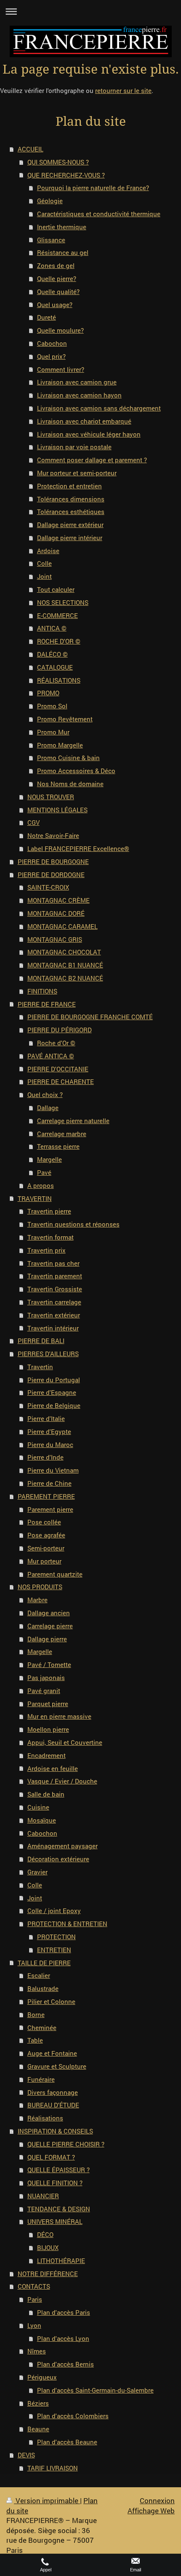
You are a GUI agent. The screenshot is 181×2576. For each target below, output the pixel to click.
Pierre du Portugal (54, 1380)
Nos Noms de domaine (70, 784)
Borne (36, 2014)
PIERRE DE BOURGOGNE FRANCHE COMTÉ (90, 1017)
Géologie (50, 201)
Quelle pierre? (57, 278)
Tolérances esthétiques (71, 511)
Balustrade (43, 1988)
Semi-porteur (46, 1548)
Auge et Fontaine (52, 2053)
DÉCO (45, 2234)
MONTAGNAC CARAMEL (63, 926)
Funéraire (41, 2079)
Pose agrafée (46, 1535)
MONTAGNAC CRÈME (59, 900)
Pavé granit (44, 1691)
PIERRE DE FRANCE (47, 1004)
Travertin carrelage (54, 1302)
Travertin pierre (49, 1211)
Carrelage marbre (62, 1134)
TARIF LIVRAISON (53, 2468)
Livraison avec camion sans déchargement (99, 408)
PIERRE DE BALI (41, 1341)
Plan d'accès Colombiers (73, 2416)
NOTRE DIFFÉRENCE (48, 2274)
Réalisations (45, 2118)
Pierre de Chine (49, 1483)
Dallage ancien (49, 1613)
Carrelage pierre (50, 1626)
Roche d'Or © (56, 1043)
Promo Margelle (60, 745)
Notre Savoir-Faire (53, 835)
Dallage (48, 1108)
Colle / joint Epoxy (54, 1911)
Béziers (38, 2403)
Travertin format (51, 1237)
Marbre (37, 1600)
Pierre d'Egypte (49, 1431)
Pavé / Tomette (49, 1664)
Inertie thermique (62, 227)
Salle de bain (46, 1794)
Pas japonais (46, 1678)
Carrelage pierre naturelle (73, 1121)
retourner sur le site (123, 90)
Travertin (40, 1367)
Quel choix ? (45, 1095)
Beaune (38, 2429)
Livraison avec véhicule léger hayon (89, 434)
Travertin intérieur (53, 1328)
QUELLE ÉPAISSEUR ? (59, 2170)
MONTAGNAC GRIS (55, 939)
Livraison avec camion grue (77, 382)
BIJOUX (48, 2247)
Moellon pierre (48, 1729)
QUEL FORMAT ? (51, 2157)
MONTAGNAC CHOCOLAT (64, 952)
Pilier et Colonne (51, 2001)
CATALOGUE (55, 667)
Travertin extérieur (54, 1315)
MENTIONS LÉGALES (57, 810)
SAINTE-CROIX (48, 887)
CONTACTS (34, 2286)
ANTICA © (52, 628)
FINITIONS (42, 991)
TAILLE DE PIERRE (44, 1963)
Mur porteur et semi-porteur (77, 473)
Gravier (37, 1872)
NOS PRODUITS (40, 1587)
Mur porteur (44, 1561)
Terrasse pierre (58, 1146)
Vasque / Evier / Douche (62, 1781)
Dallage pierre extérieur (70, 525)
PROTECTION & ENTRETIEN (67, 1924)
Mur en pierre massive (59, 1716)
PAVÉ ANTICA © (51, 1056)
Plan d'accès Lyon (63, 2338)
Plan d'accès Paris (64, 2312)
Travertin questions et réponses (73, 1224)
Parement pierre (50, 1509)
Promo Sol (52, 706)
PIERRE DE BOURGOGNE (53, 861)
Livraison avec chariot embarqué (84, 421)
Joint (44, 576)
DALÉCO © (52, 654)
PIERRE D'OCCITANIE (58, 1069)
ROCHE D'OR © (59, 641)
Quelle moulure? (60, 330)
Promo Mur (53, 732)
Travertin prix (47, 1250)
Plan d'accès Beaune (67, 2442)
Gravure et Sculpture (57, 2066)
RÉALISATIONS (59, 680)
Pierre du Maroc (50, 1444)
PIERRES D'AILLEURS (48, 1354)
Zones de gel (56, 265)
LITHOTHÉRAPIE (61, 2261)
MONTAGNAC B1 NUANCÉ (65, 965)
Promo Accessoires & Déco (76, 771)
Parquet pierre (48, 1704)
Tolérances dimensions (71, 499)
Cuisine (38, 1807)
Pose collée (44, 1522)
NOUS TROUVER (51, 797)
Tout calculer (56, 589)
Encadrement (47, 1755)
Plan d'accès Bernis (65, 2364)
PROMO (48, 693)
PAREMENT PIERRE (46, 1496)
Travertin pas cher (53, 1263)
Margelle (49, 1159)
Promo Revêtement (65, 719)
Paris (35, 2299)
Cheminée (42, 2027)
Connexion (157, 2500)
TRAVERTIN (35, 1198)
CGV (33, 822)
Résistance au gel (63, 252)
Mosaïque (42, 1820)
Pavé (44, 1172)
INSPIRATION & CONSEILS (55, 2131)
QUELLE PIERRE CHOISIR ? (66, 2144)
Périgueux (42, 2377)
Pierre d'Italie (46, 1418)
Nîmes (37, 2351)
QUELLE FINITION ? (55, 2183)
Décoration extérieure (58, 1859)
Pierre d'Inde (45, 1457)
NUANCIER (43, 2196)
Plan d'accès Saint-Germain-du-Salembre (95, 2390)
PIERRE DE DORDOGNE (51, 875)
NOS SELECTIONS (63, 602)
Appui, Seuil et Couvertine (65, 1742)
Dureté (47, 317)
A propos (41, 1185)
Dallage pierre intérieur (70, 538)
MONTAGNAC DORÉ (56, 913)
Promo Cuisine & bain (68, 758)
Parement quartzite (55, 1574)
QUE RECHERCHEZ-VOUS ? (66, 175)
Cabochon (52, 343)
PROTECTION (56, 1937)
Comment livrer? (61, 369)
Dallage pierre (47, 1639)
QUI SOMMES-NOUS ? (58, 162)
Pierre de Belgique (54, 1405)
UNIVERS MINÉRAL (55, 2221)
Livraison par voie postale (74, 447)
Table (35, 2040)
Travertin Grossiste (55, 1289)
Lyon (34, 2325)
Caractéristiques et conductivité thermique (99, 214)
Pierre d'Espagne (52, 1392)
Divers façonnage (53, 2092)
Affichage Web (151, 2511)
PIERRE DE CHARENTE (61, 1081)
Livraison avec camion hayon (79, 395)
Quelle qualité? (58, 292)
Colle (44, 563)
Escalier (39, 1975)
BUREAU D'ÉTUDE (53, 2105)
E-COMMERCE (57, 615)
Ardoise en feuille (53, 1768)
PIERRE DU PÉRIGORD (60, 1030)
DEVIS (26, 2455)
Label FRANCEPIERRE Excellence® (78, 848)
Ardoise (48, 551)
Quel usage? (55, 305)
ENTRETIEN (54, 1950)
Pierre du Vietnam (53, 1470)
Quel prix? (51, 356)
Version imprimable (47, 2500)
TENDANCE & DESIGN (59, 2209)
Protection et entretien (69, 486)
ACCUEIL (31, 149)
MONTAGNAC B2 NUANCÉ (65, 978)
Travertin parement (55, 1276)
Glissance (51, 240)
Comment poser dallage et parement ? (92, 460)
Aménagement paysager (63, 1846)
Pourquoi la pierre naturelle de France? (93, 188)
